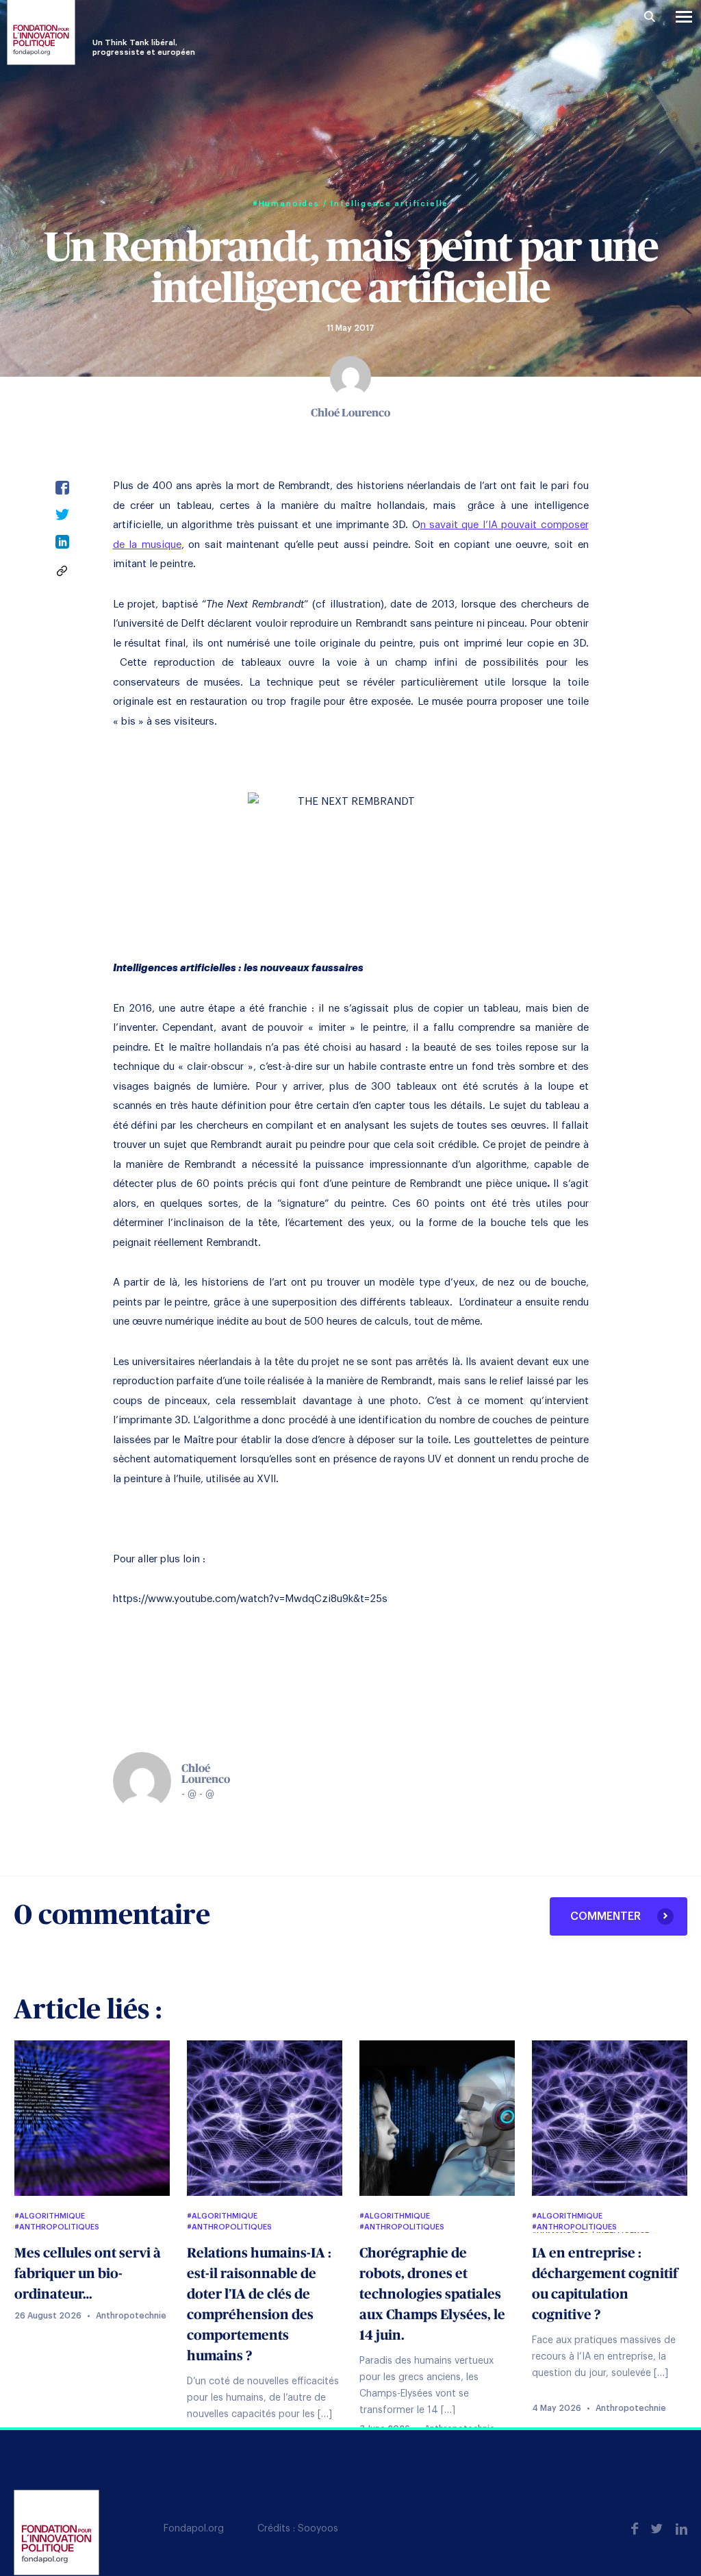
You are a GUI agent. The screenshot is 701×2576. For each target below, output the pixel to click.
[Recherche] (650, 17)
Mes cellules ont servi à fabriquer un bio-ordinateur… (88, 2274)
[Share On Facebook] (62, 491)
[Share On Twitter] (62, 518)
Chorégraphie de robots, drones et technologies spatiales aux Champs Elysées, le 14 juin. (432, 2294)
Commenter (607, 1916)
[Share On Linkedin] (62, 546)
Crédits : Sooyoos (298, 2529)
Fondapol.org (194, 2529)
